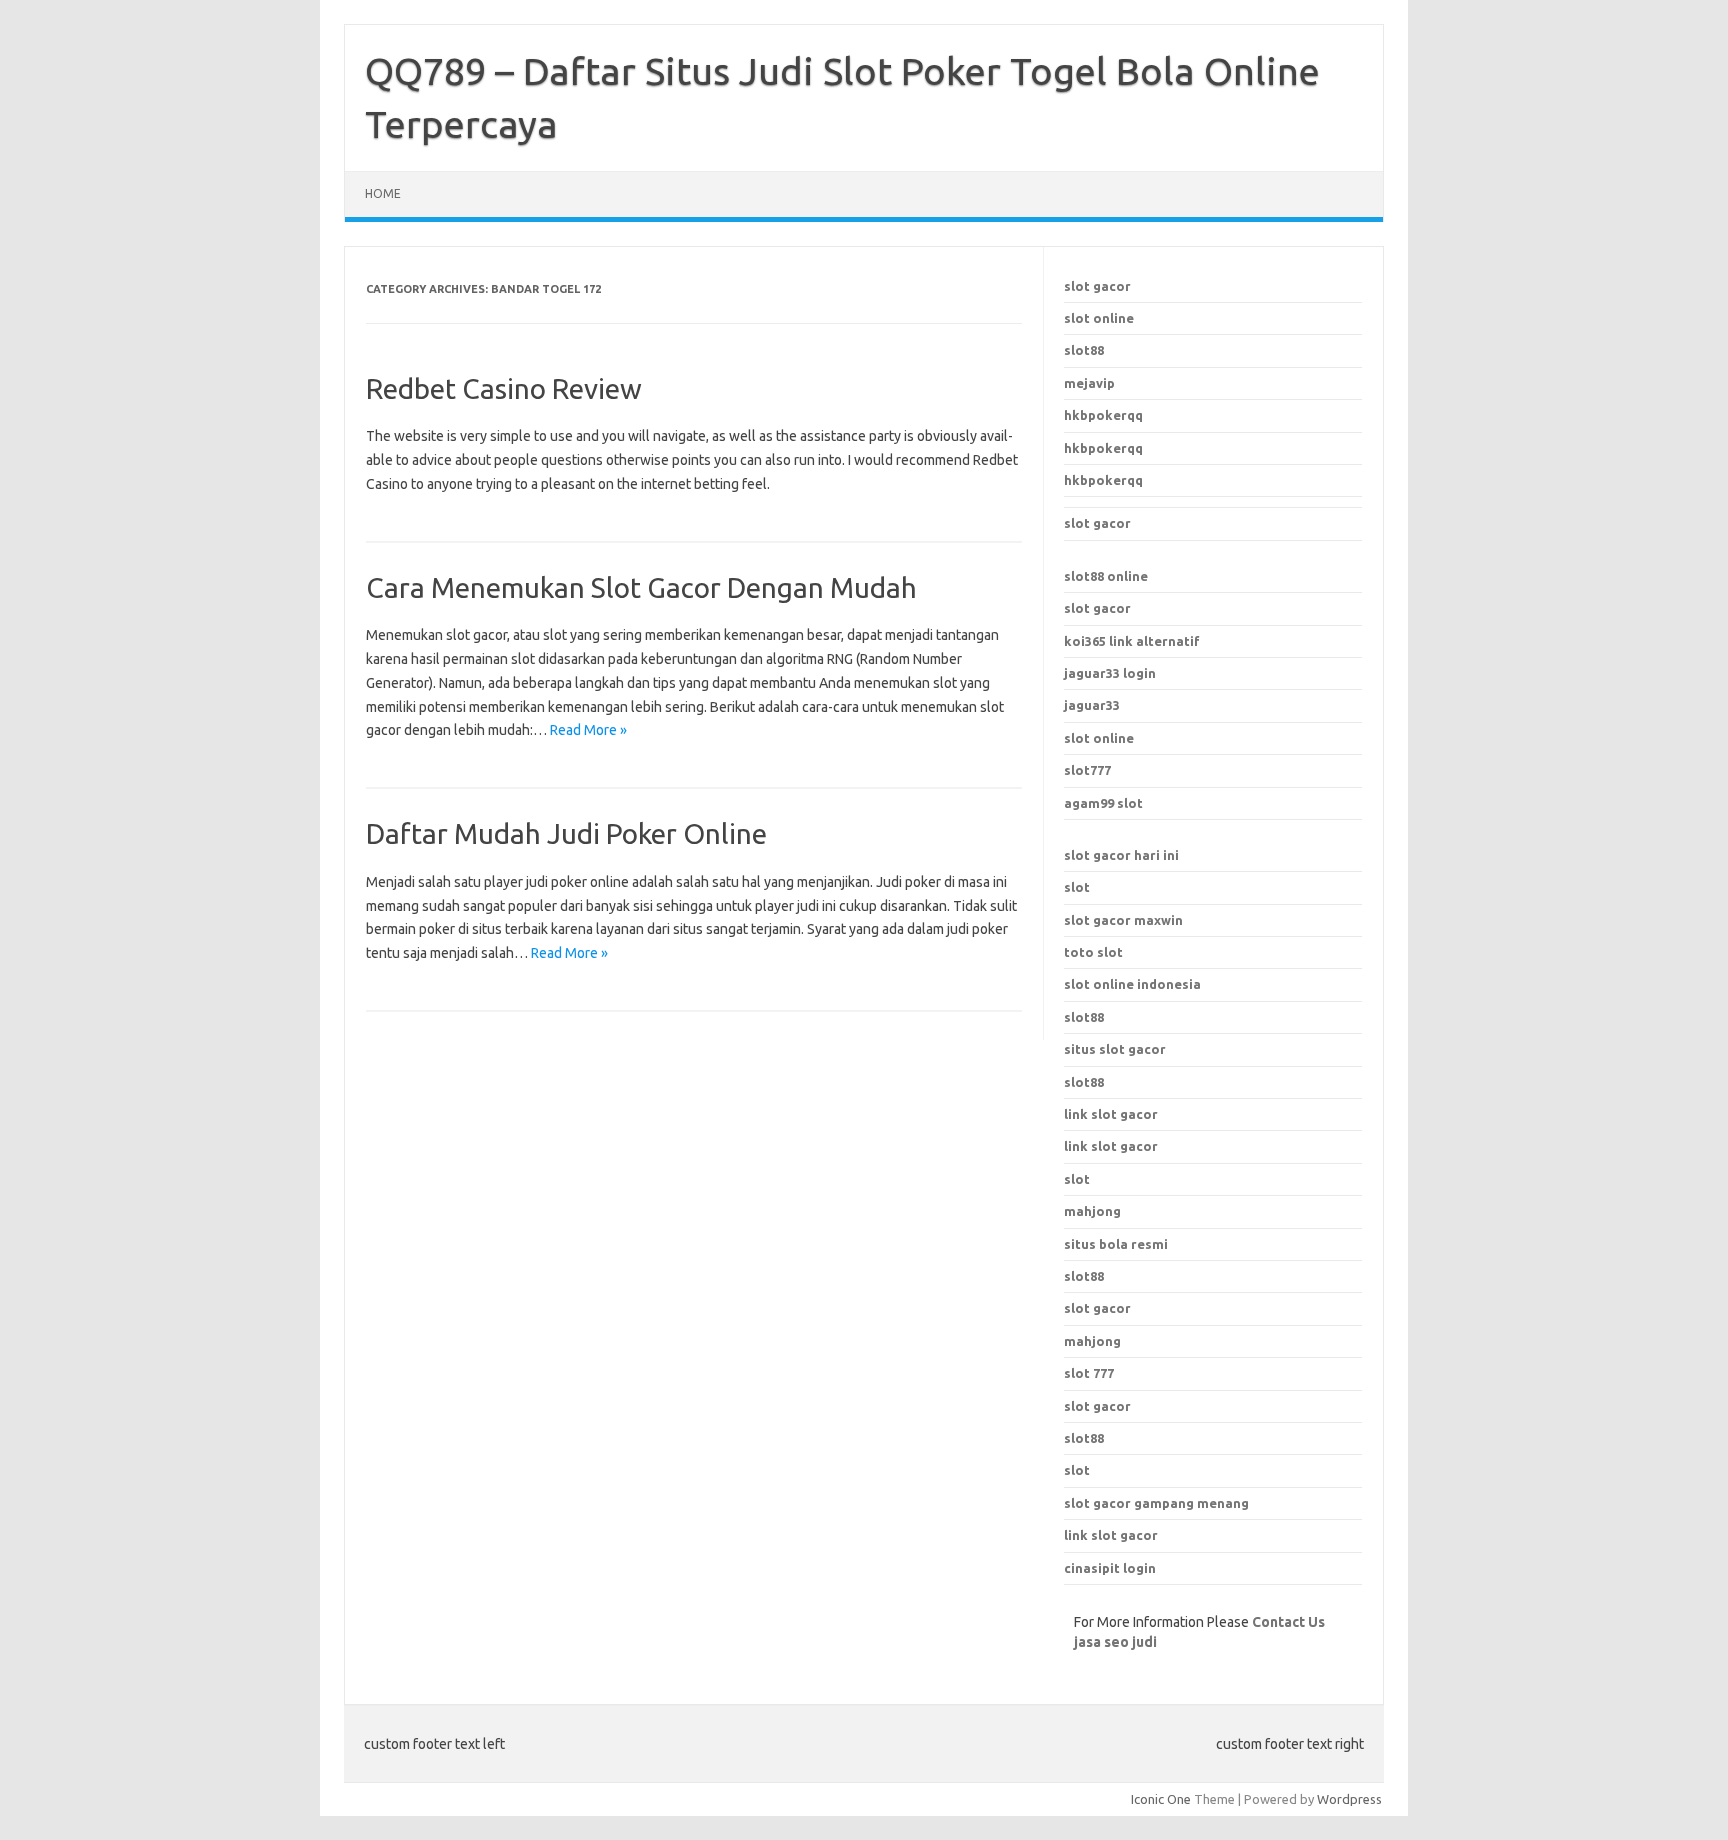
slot (1077, 887)
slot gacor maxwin (1123, 920)
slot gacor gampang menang (1156, 1503)
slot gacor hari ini (1121, 855)
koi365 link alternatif (1132, 641)
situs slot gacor (1115, 1049)
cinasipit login (1110, 1568)
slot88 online (1106, 576)
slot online (1099, 318)
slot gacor (1097, 286)
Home (383, 193)
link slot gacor (1111, 1146)
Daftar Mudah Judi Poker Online (566, 833)
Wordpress (1349, 1799)
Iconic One (1161, 1799)
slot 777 (1089, 1373)
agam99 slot (1103, 803)
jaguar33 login (1110, 673)
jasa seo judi (1115, 1642)
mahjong (1092, 1341)
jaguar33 (1092, 705)
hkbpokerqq (1103, 415)
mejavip (1089, 383)
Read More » (588, 730)
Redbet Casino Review (504, 388)
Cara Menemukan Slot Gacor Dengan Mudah (641, 587)
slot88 (1084, 350)
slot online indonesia (1132, 984)
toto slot (1093, 952)
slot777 (1087, 770)
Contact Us (1288, 1622)
